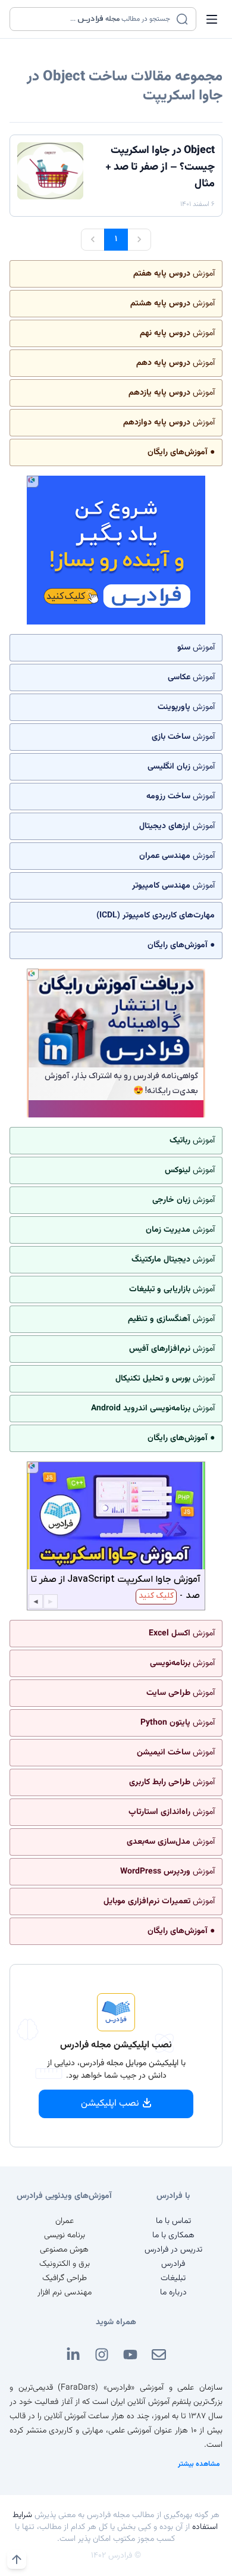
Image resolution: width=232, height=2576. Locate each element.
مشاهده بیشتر (199, 2464)
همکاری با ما (173, 2235)
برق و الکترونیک (65, 2264)
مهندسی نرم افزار (65, 2293)
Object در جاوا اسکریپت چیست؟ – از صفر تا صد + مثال (160, 167)
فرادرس (173, 2264)
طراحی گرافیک (65, 2278)
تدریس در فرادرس (173, 2250)
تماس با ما (173, 2221)
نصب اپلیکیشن (110, 2104)
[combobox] (95, 19)
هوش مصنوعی (64, 2250)
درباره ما (173, 2293)
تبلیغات (173, 2278)
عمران (65, 2221)
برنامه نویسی (65, 2235)
